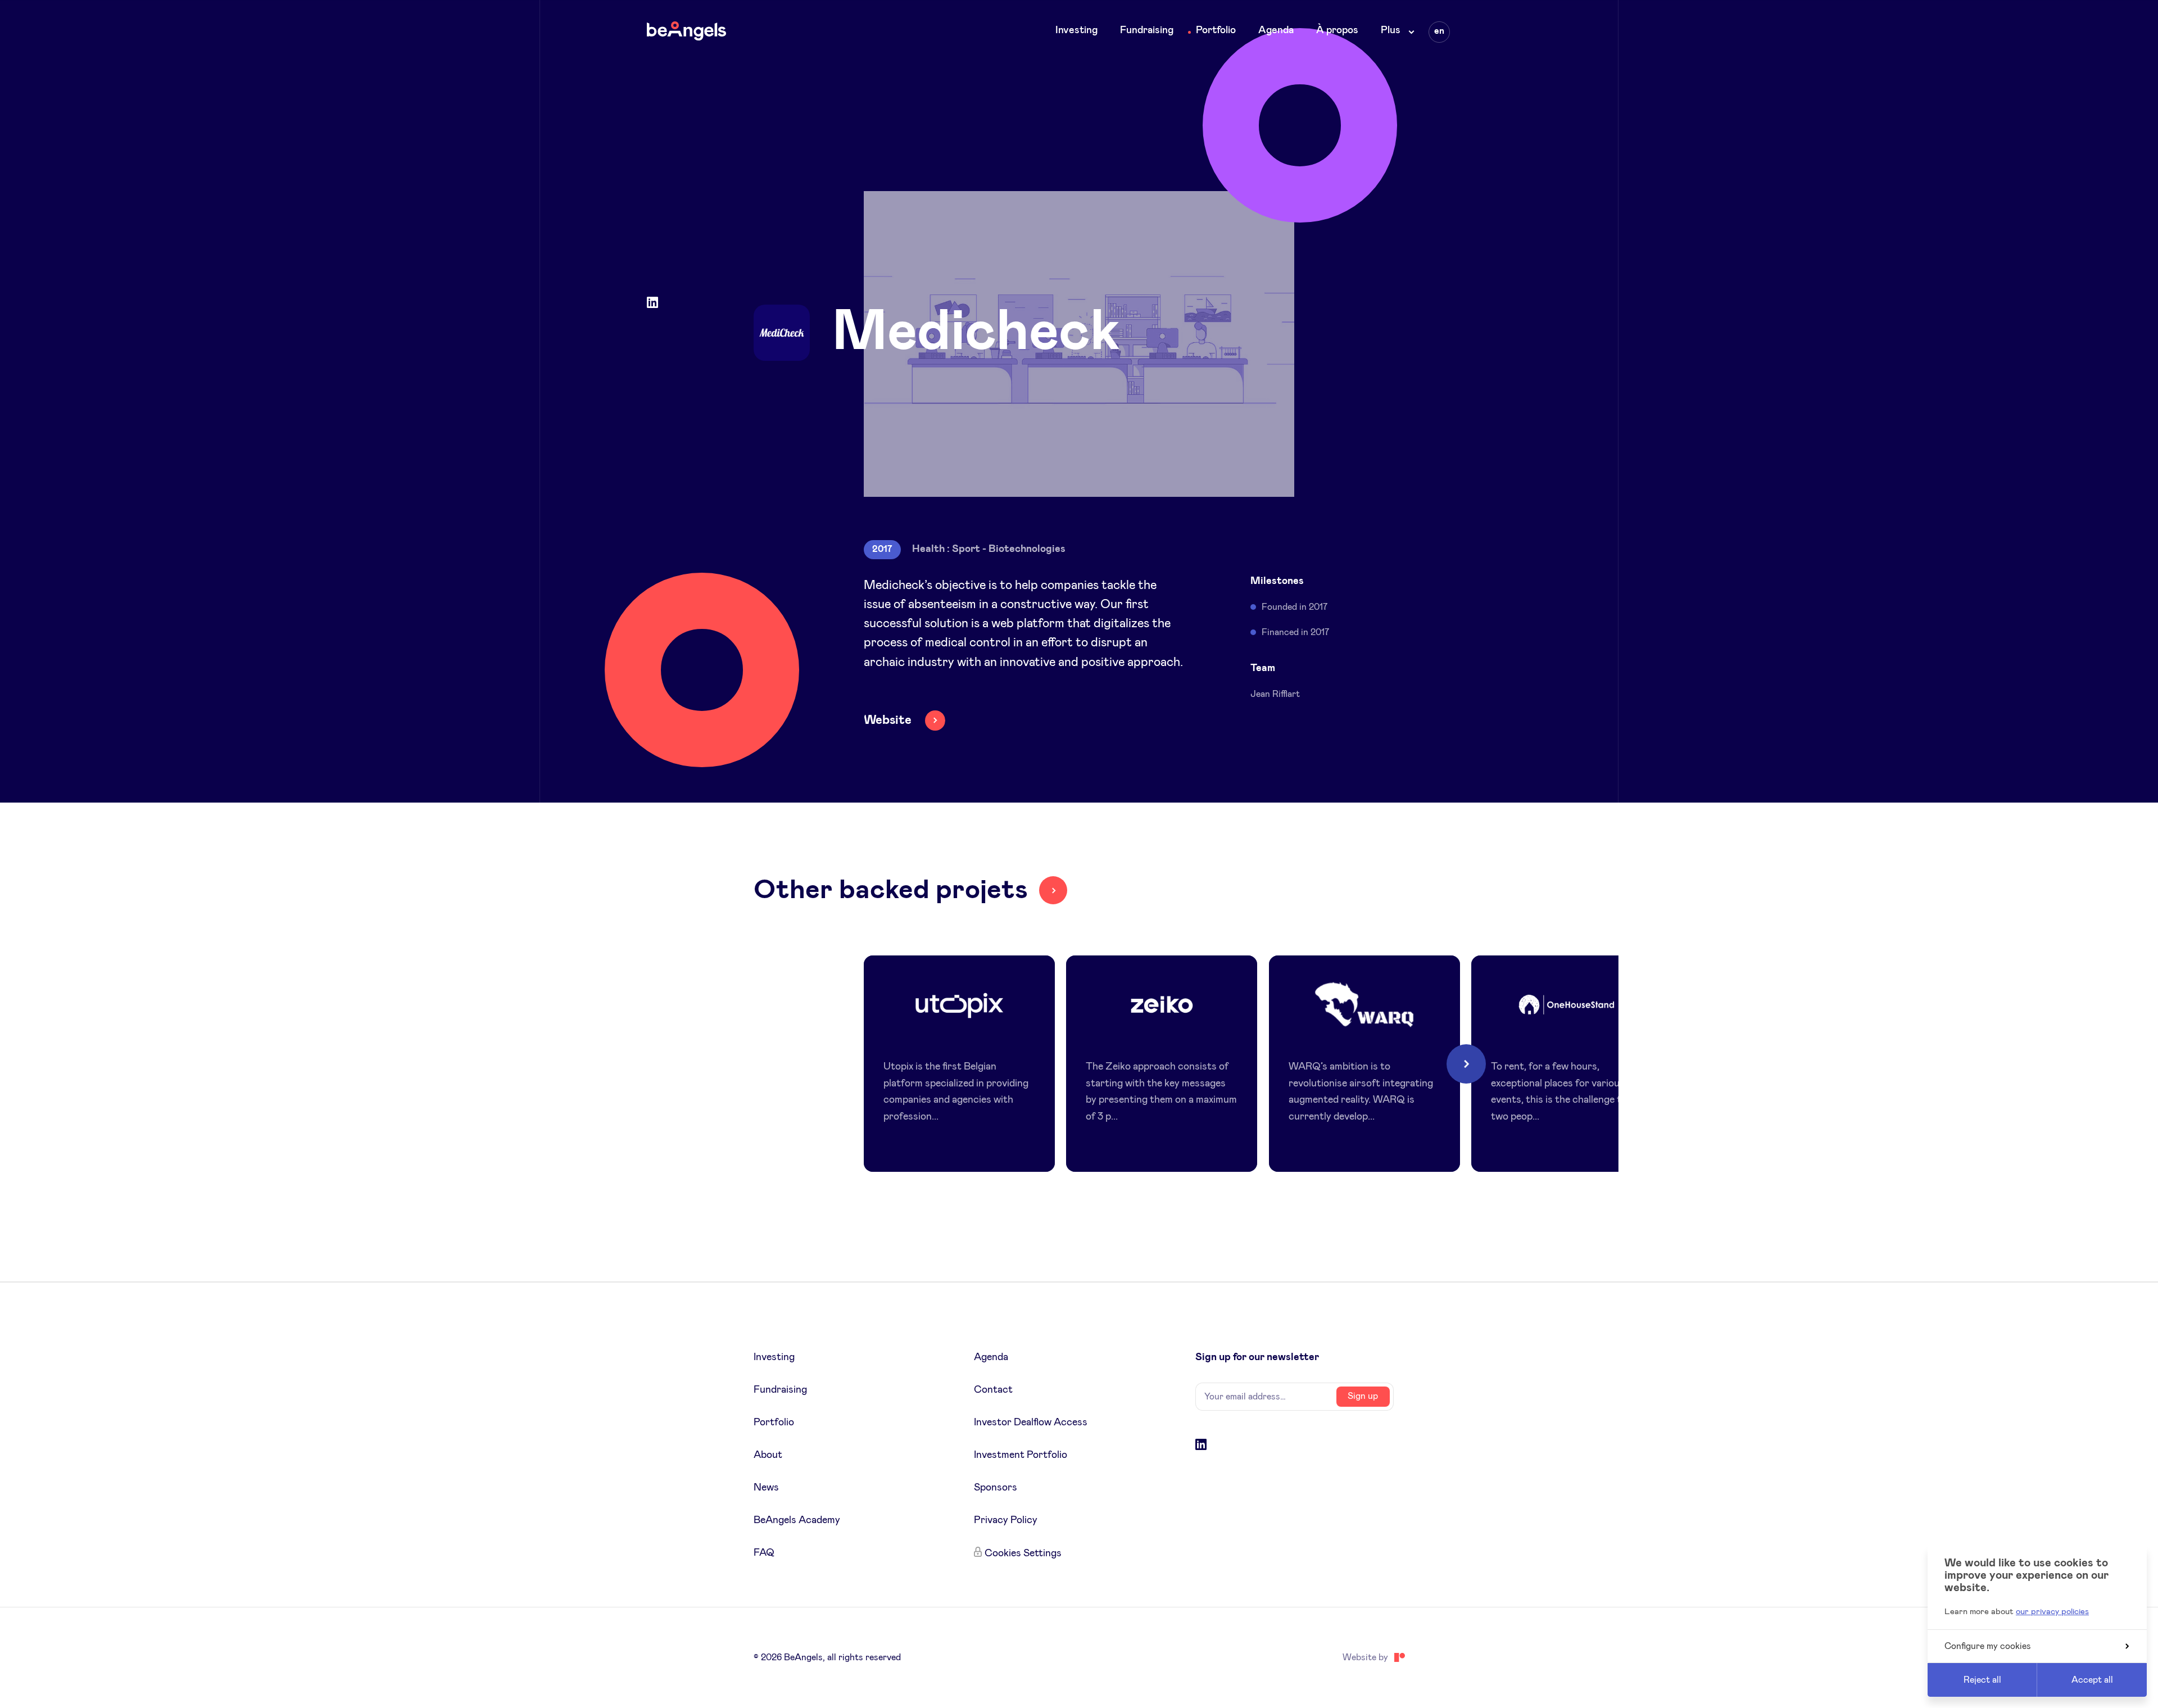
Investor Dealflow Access (1031, 1422)
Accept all (2092, 1680)
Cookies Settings (1023, 1553)
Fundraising (1147, 30)
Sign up (1363, 1396)
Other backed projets (891, 890)
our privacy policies (2052, 1612)
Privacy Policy (1006, 1520)
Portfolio (1216, 30)
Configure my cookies (1988, 1646)
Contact (993, 1390)
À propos (1337, 30)
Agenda (1276, 30)
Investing (1076, 30)
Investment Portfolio (1021, 1455)
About (768, 1455)
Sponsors (996, 1488)
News (766, 1488)
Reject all (1982, 1680)
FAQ (764, 1553)
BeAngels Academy (797, 1520)
